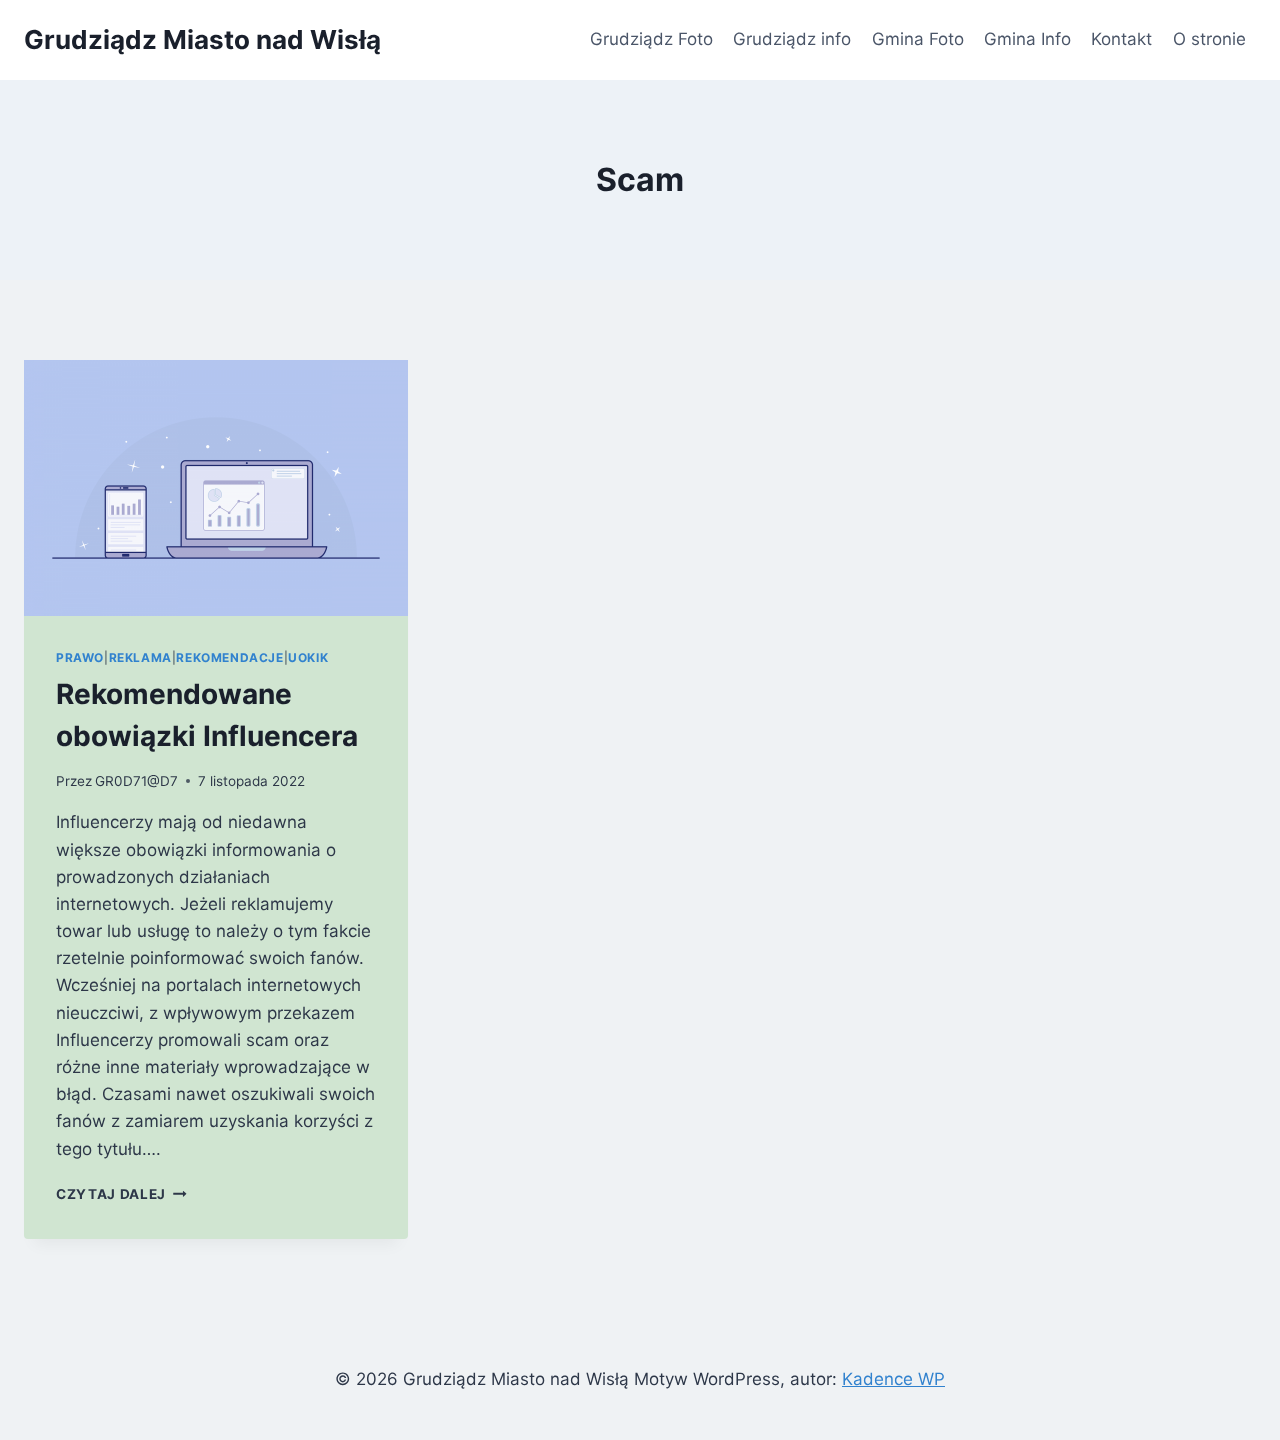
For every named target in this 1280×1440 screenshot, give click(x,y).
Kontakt (1121, 39)
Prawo (80, 657)
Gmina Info (1027, 39)
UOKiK (308, 657)
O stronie (1209, 39)
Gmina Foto (918, 39)
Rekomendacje (229, 657)
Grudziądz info (792, 39)
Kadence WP (893, 1379)
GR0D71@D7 (136, 781)
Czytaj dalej (121, 1194)
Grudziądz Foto (651, 39)
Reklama (140, 657)
